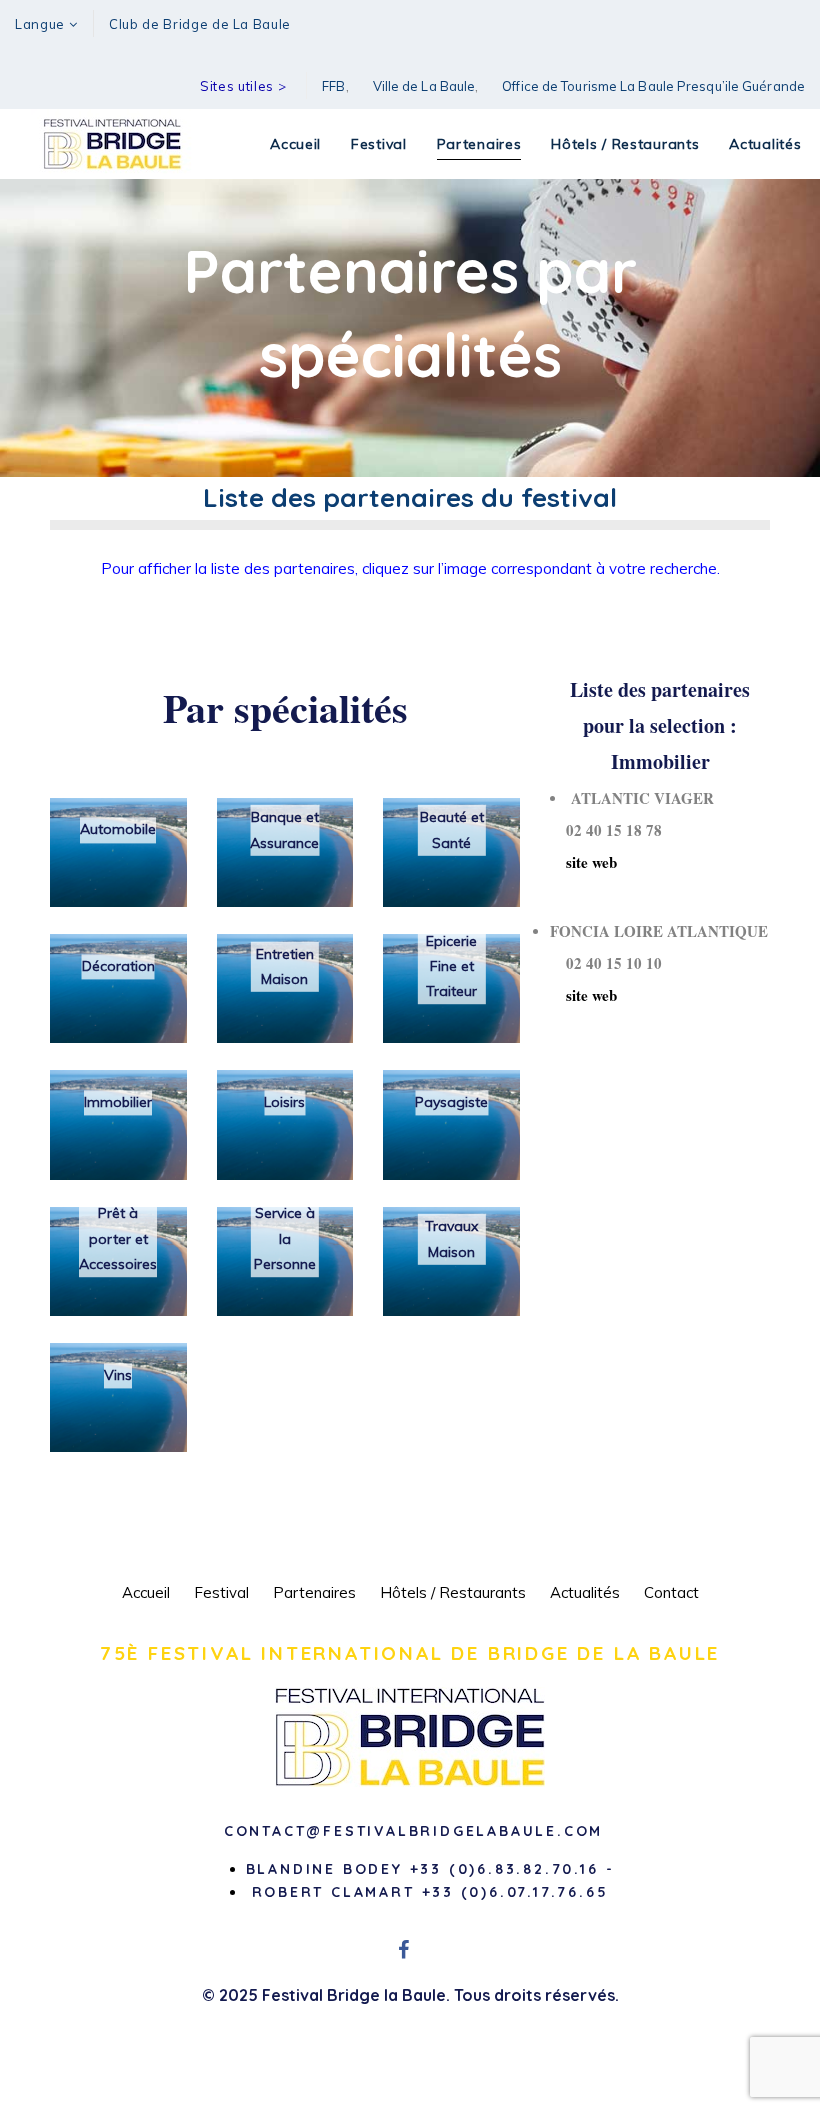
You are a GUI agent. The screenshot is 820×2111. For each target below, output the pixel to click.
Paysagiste (451, 1102)
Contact (671, 1592)
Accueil (146, 1592)
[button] (46, 24)
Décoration (118, 966)
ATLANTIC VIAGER (642, 798)
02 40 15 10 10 (606, 963)
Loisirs (284, 1102)
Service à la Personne (285, 1239)
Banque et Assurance (284, 829)
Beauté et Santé (452, 829)
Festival (221, 1592)
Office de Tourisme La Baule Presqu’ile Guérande (653, 86)
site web (583, 862)
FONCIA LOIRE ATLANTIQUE (659, 931)
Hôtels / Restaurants (453, 1592)
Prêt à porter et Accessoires (118, 1239)
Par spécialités (285, 707)
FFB (333, 86)
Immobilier (118, 1102)
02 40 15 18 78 (606, 830)
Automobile (118, 830)
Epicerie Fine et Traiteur (451, 966)
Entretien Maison (285, 966)
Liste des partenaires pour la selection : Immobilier (660, 725)
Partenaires (314, 1592)
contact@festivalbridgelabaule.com (413, 1831)
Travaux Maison (451, 1238)
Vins (118, 1375)
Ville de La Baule (424, 86)
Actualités (585, 1592)
